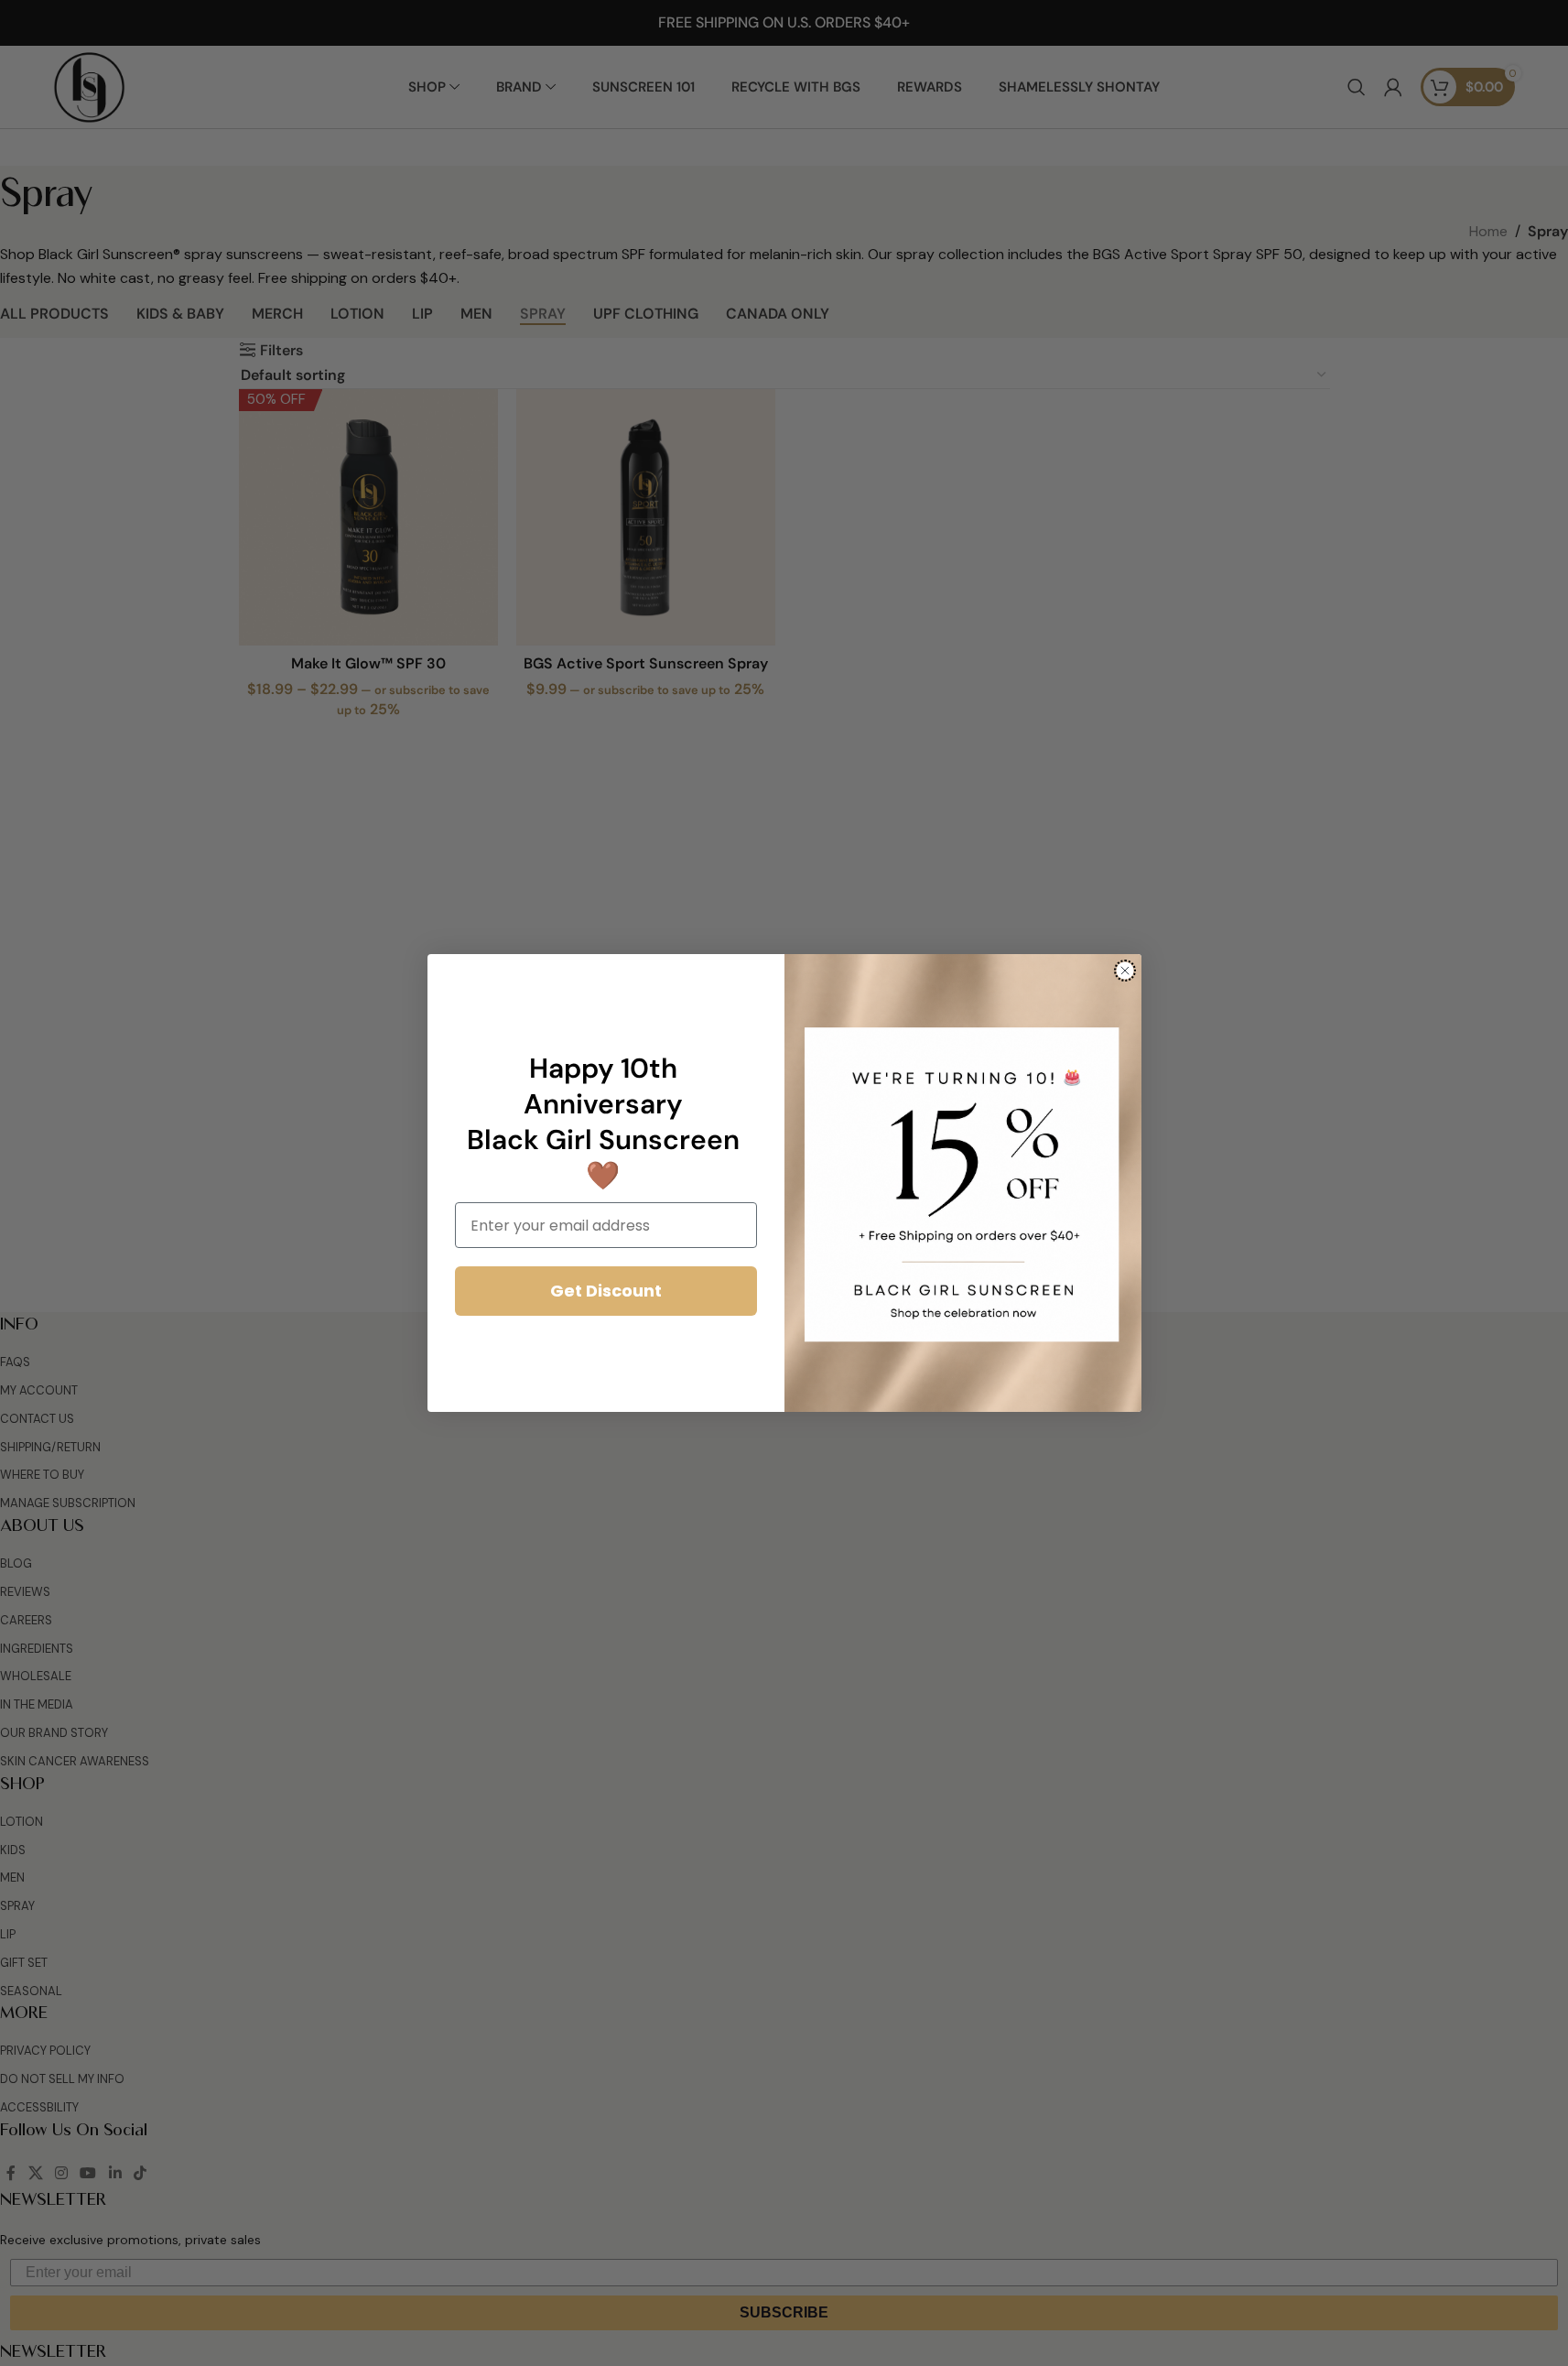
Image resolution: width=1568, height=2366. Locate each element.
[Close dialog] (1125, 971)
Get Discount (606, 1291)
